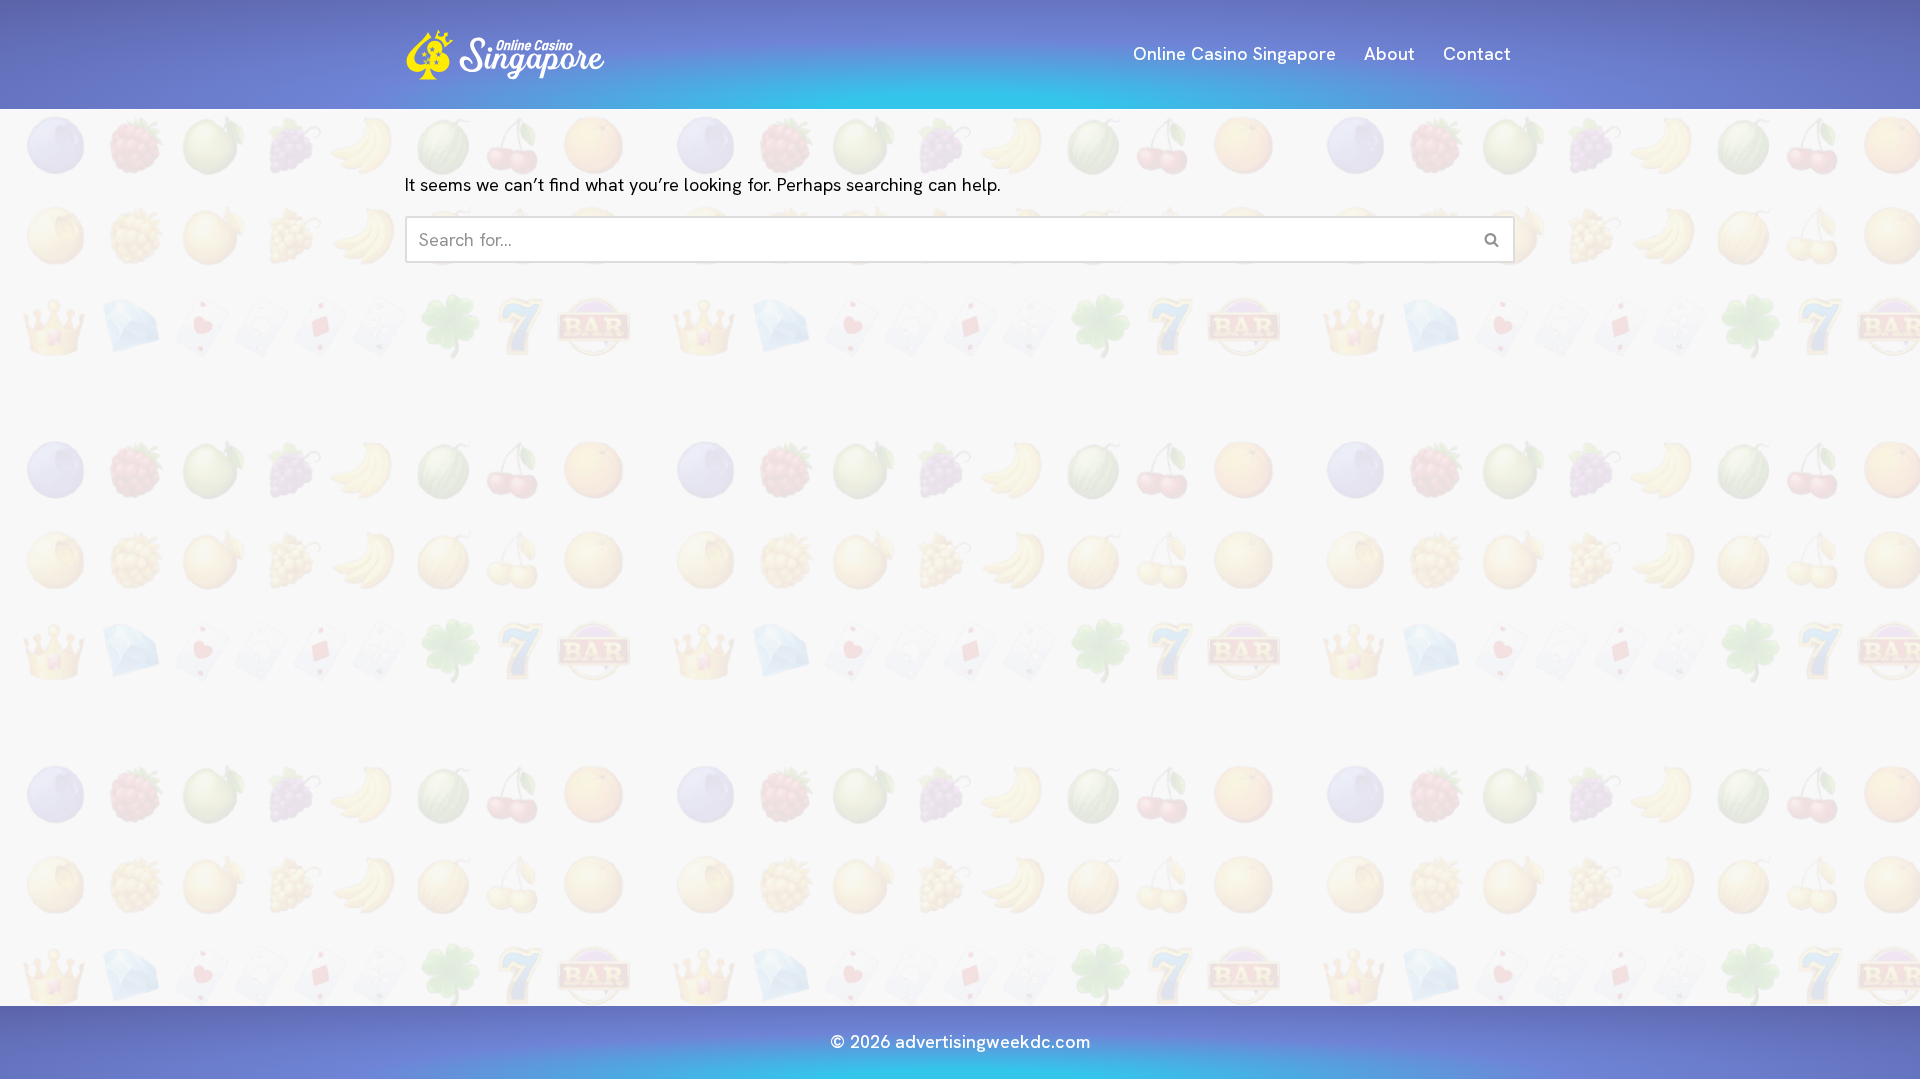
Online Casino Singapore (1234, 53)
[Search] (1492, 239)
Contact (1477, 53)
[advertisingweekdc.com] (505, 54)
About (1389, 53)
